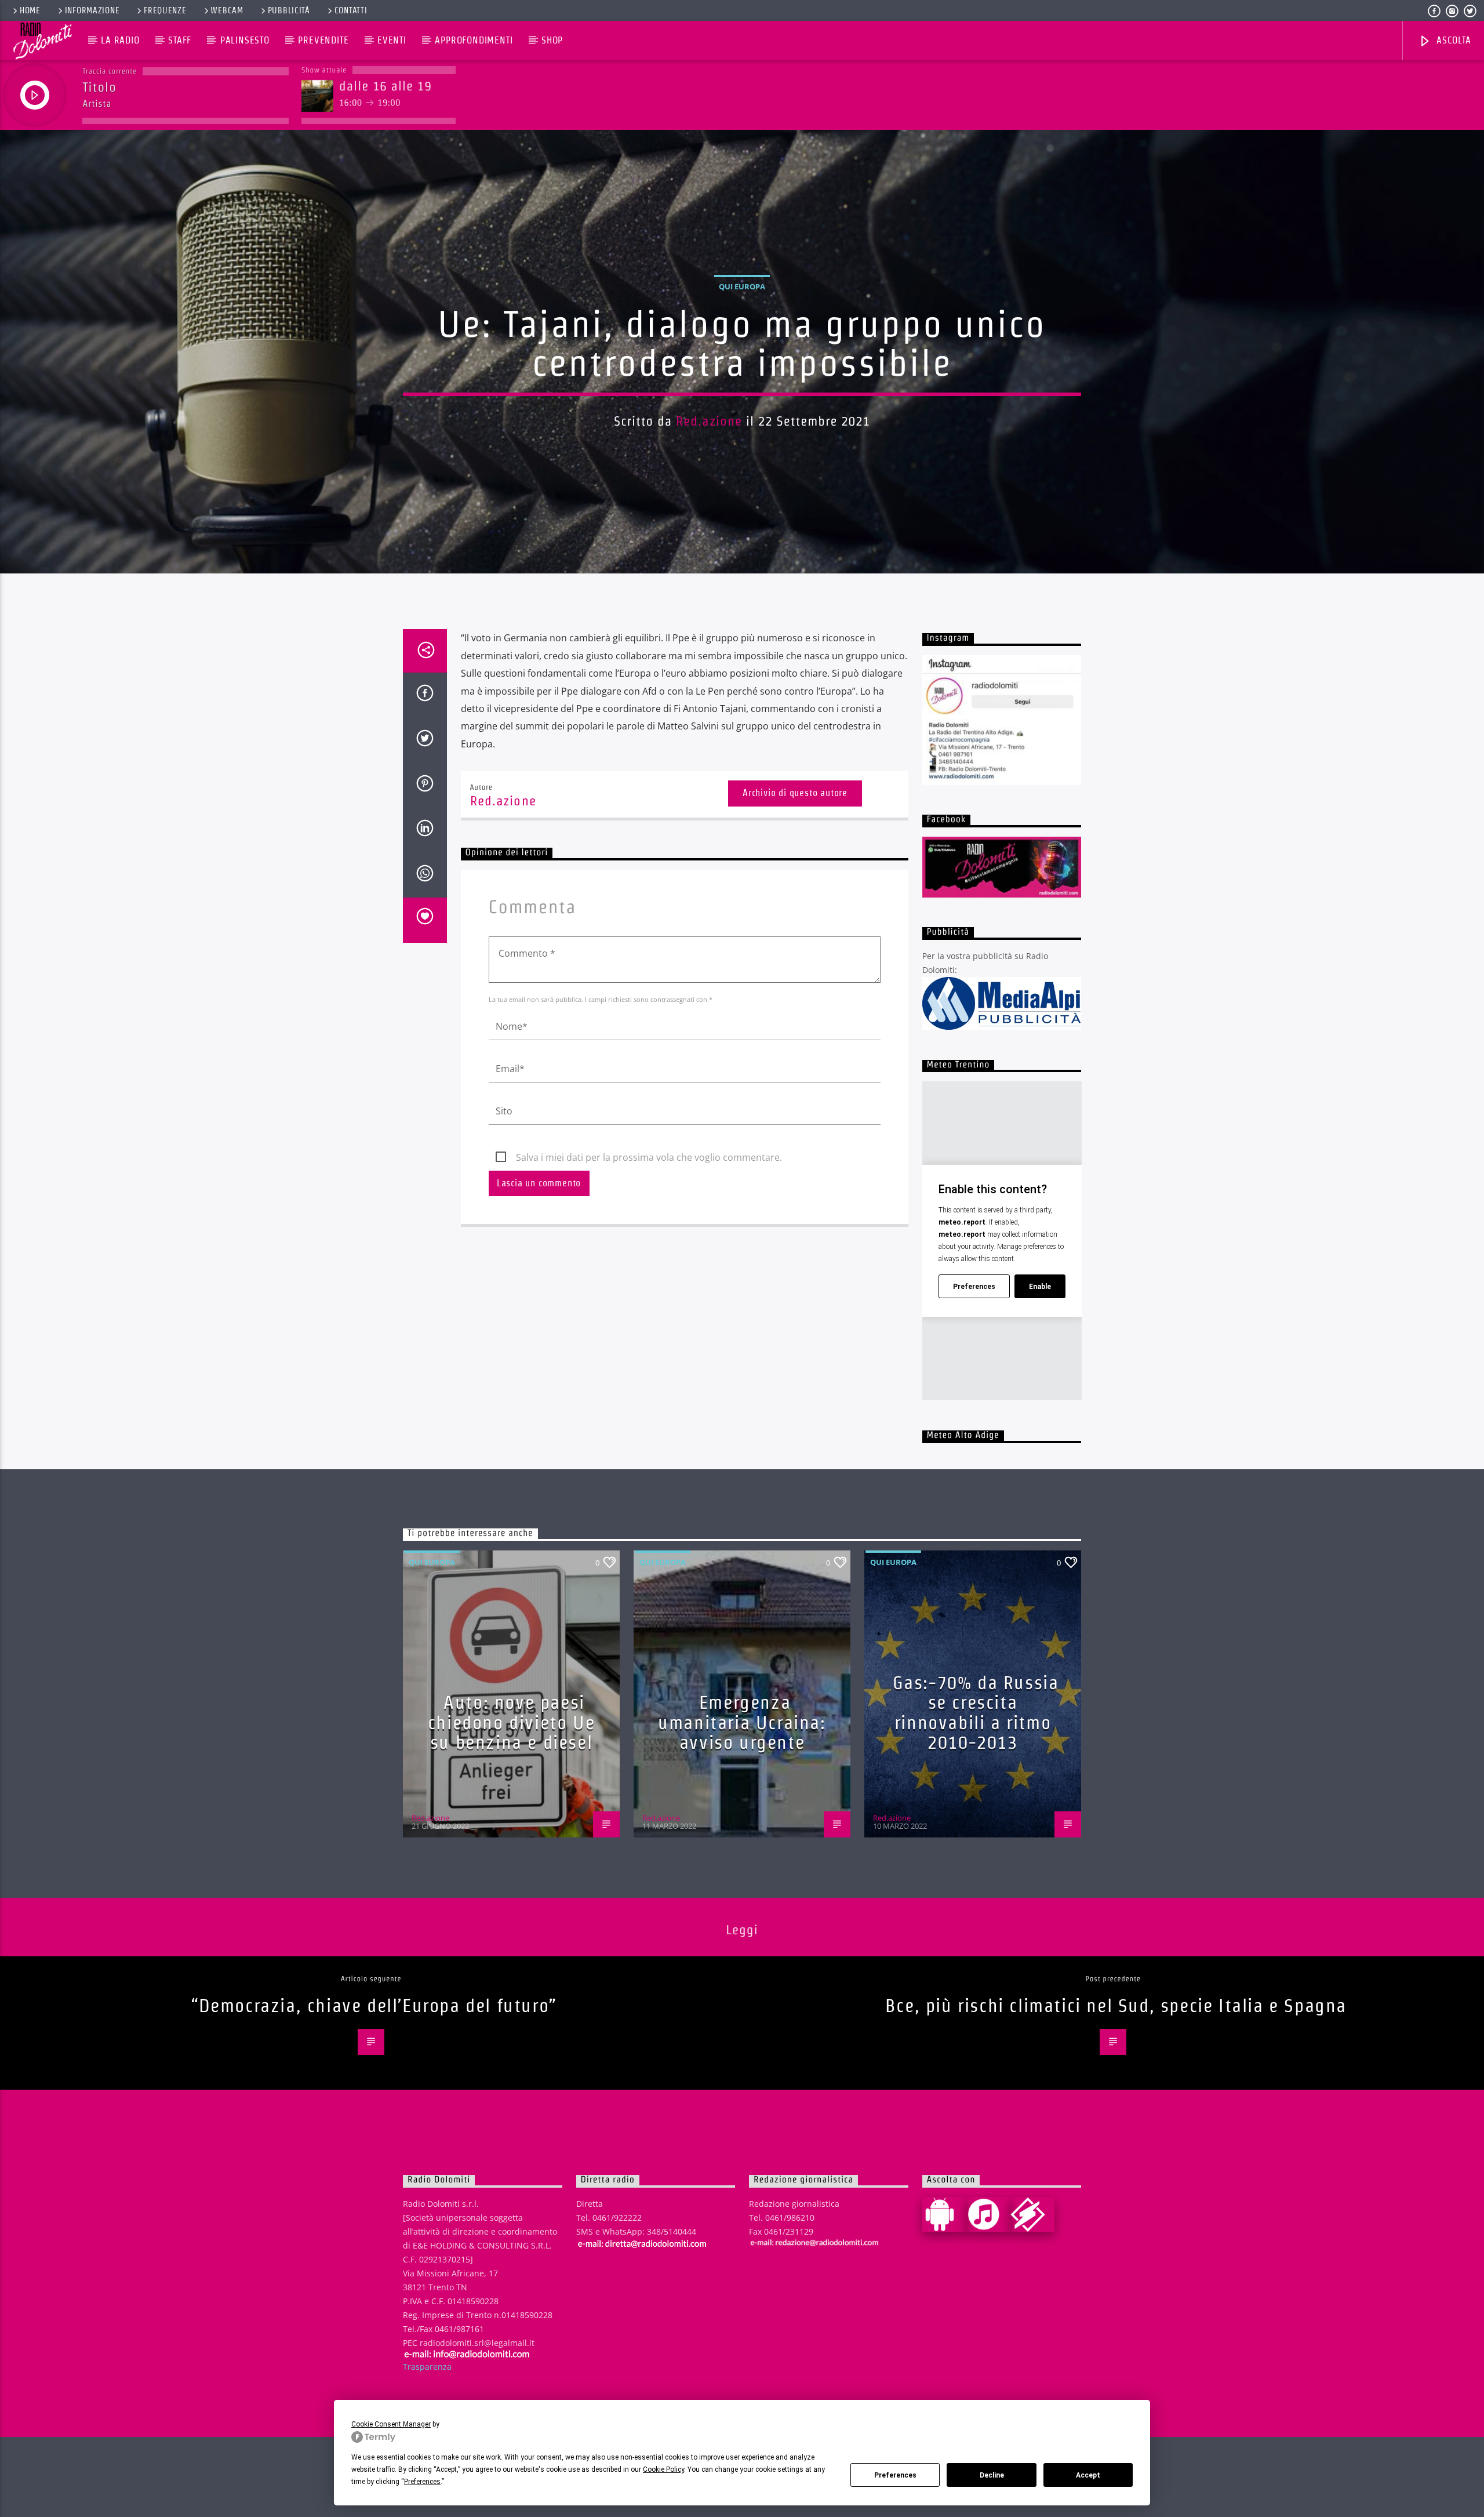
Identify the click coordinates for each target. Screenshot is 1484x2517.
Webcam (227, 10)
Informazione (92, 10)
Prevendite (323, 40)
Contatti (351, 10)
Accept (1088, 2475)
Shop (552, 40)
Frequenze (165, 10)
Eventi (392, 40)
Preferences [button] (422, 2482)
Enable (1040, 1287)
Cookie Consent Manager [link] (391, 2424)
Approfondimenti (474, 40)
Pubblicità (289, 10)
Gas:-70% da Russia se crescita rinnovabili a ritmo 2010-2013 (976, 1712)
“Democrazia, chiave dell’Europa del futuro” (374, 2005)
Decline (992, 2475)
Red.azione (709, 421)
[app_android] (944, 2214)
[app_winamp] (1032, 2214)
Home (30, 10)
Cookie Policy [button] (663, 2469)
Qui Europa (742, 286)
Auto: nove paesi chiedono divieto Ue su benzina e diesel (511, 1722)
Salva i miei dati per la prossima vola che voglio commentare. (649, 1157)
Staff (180, 40)
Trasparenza (427, 2367)
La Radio (120, 40)
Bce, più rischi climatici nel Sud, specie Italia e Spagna (1116, 2005)
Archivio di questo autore (795, 793)
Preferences (895, 2475)
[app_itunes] (988, 2214)
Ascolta (1452, 40)
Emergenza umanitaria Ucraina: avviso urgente (742, 1722)
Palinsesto (245, 40)
